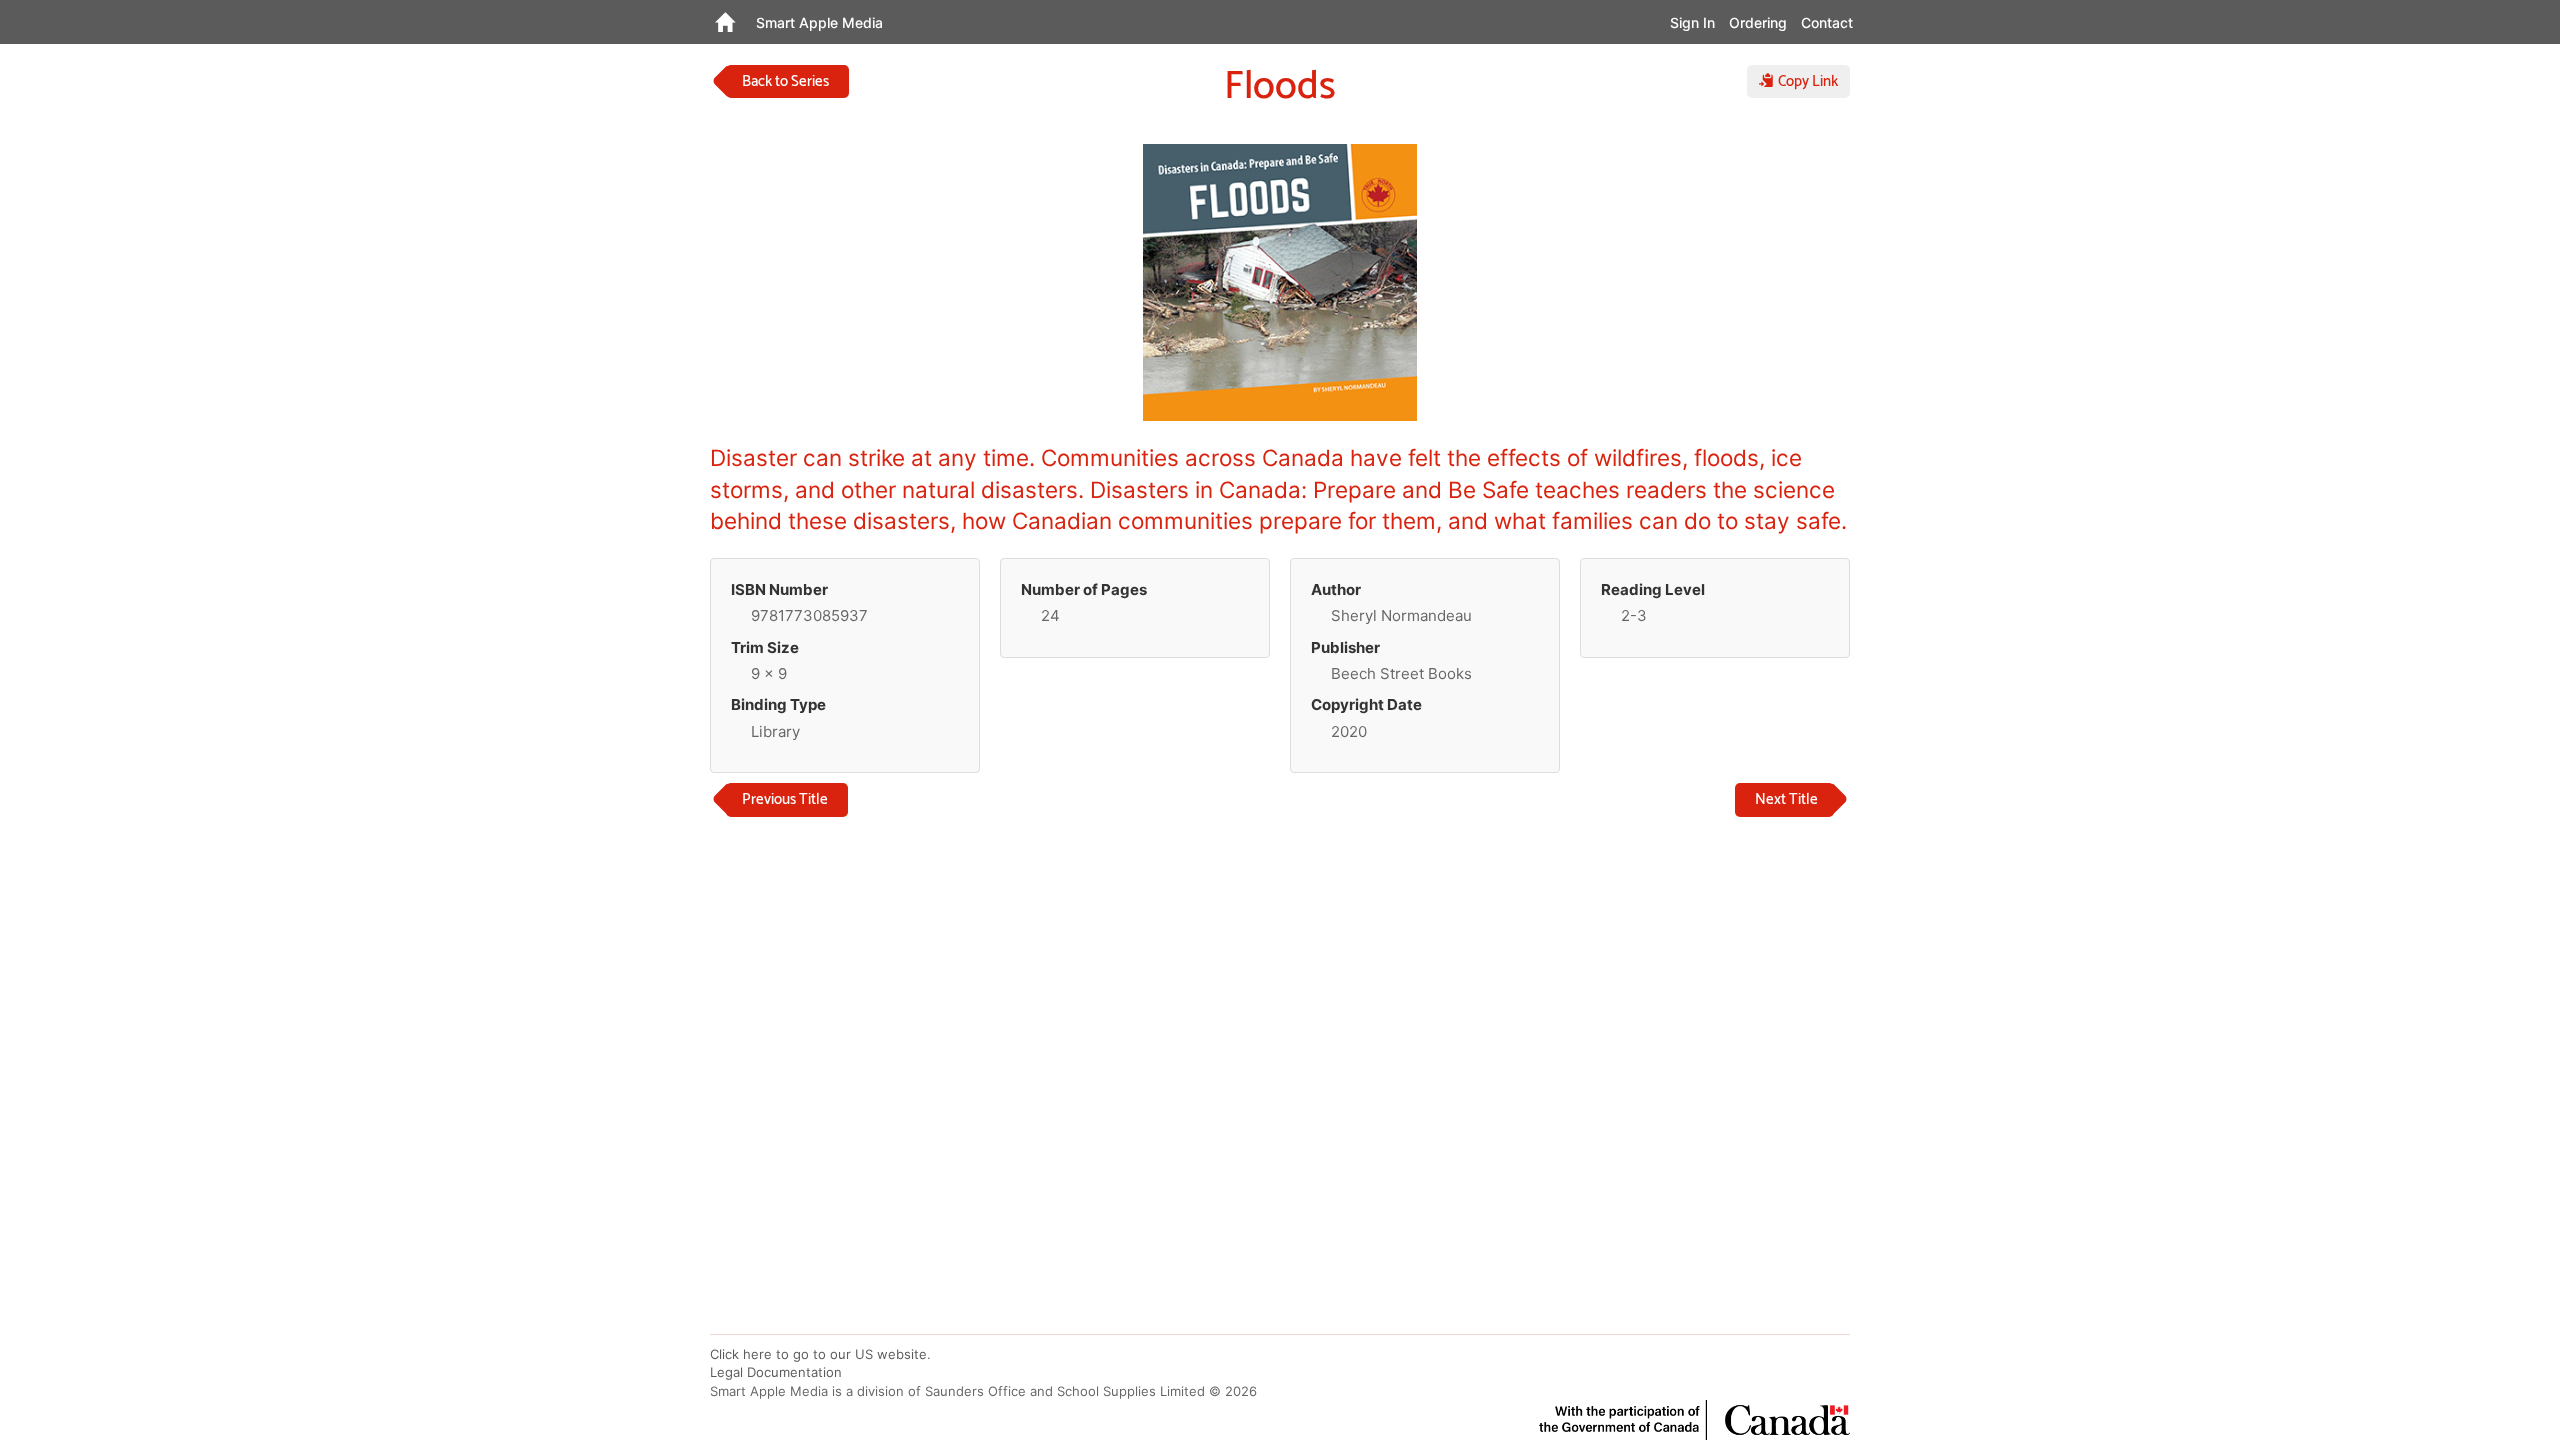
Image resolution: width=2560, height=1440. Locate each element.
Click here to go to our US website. (820, 1354)
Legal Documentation (776, 1372)
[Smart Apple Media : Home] (724, 22)
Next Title (1786, 799)
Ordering (1758, 22)
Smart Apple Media (819, 22)
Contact (1827, 22)
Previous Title (785, 799)
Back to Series (785, 81)
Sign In (1692, 22)
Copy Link (1806, 81)
